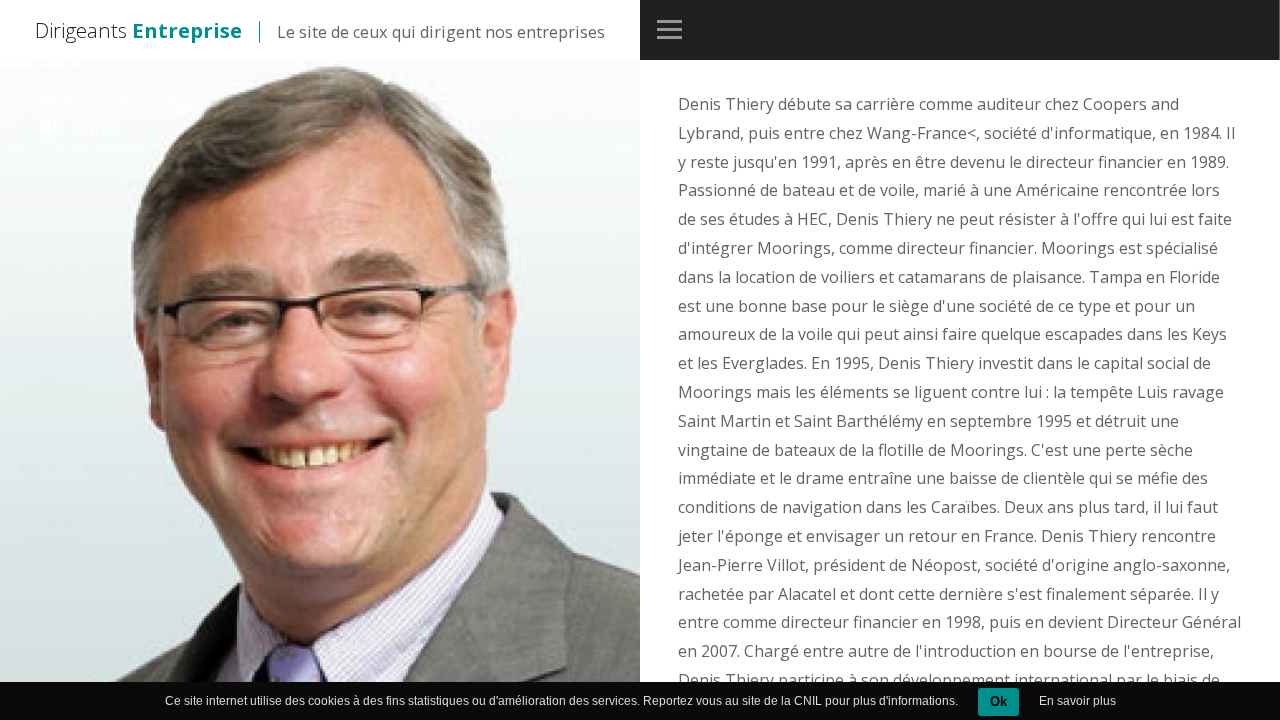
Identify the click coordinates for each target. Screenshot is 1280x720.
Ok (998, 701)
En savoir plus (1077, 701)
